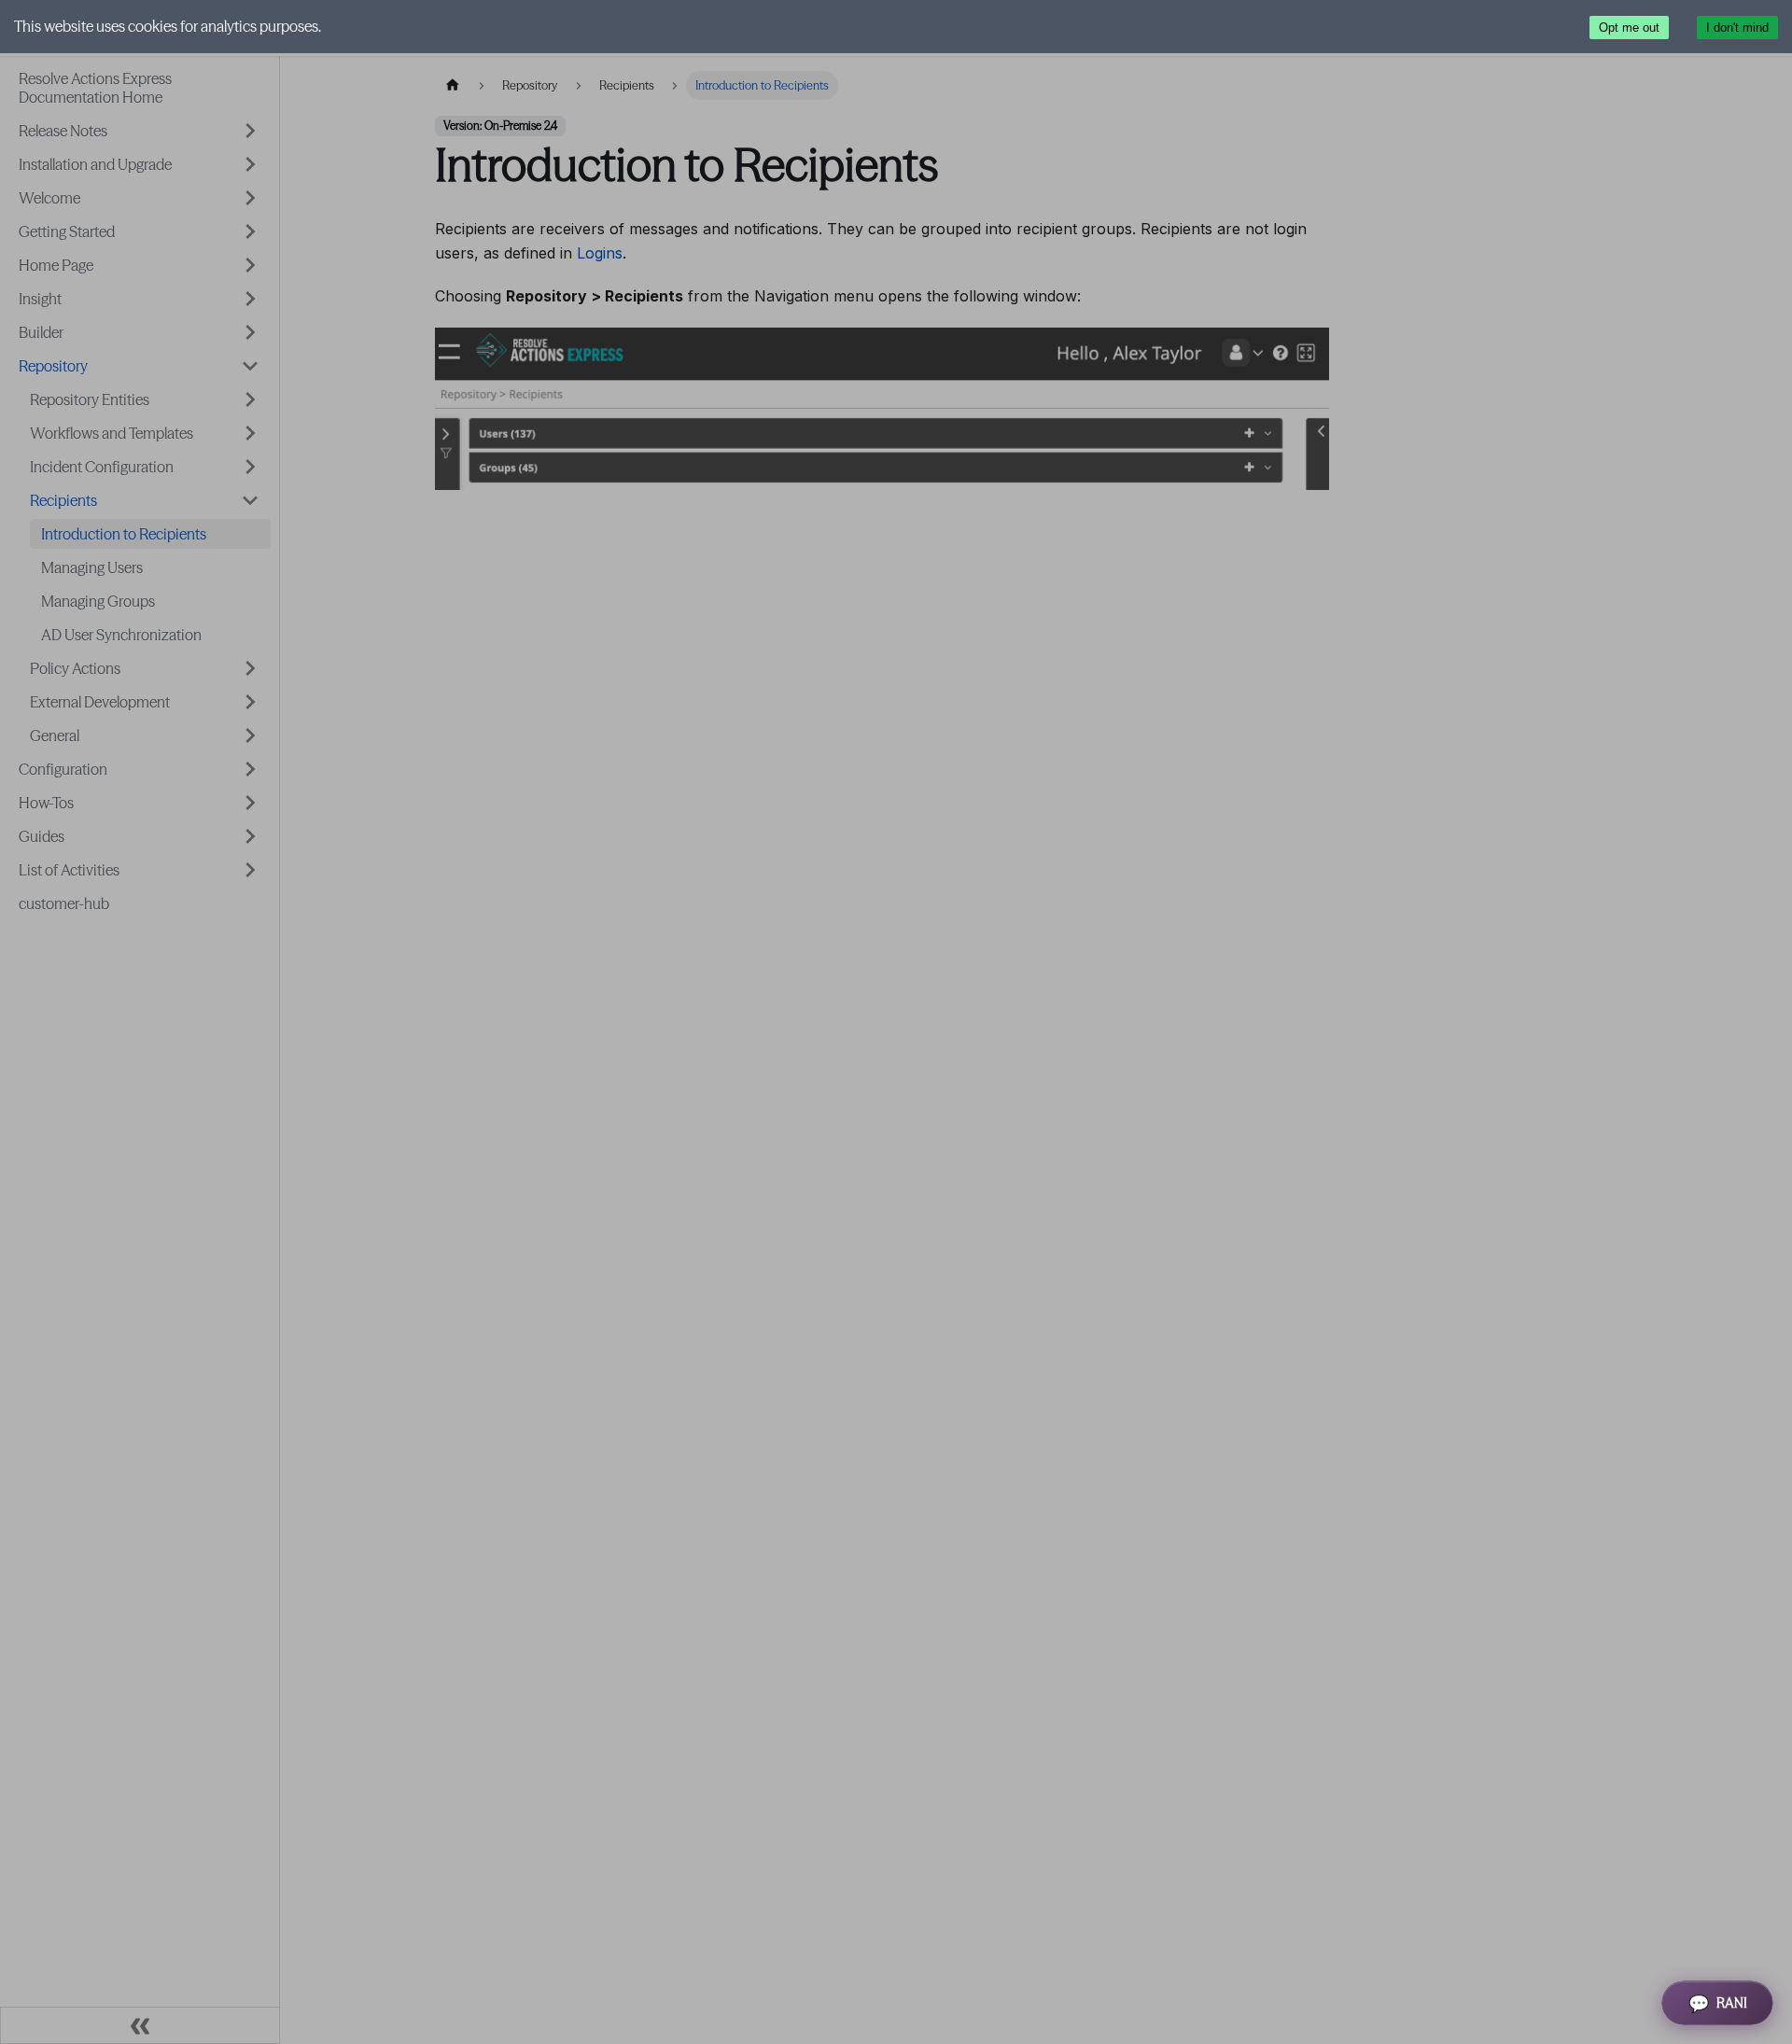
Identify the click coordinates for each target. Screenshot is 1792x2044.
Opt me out (1629, 28)
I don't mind (1737, 28)
